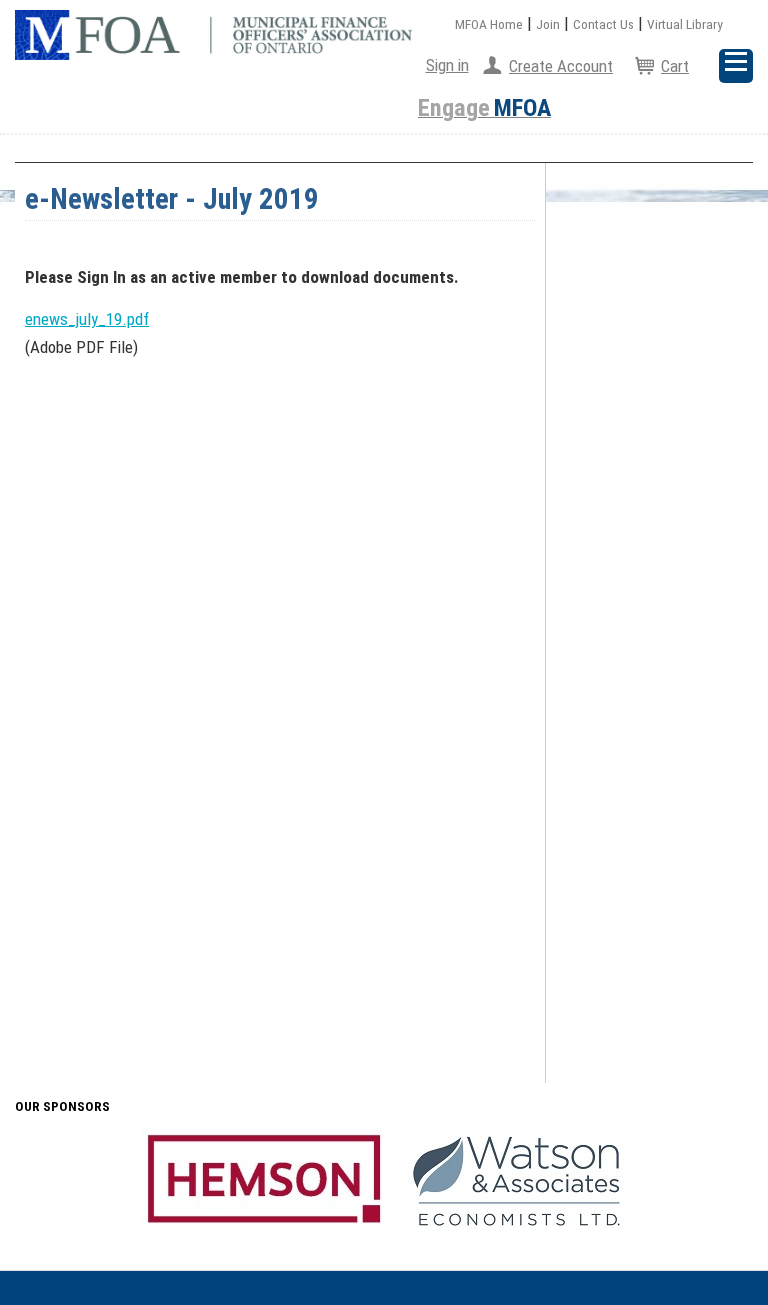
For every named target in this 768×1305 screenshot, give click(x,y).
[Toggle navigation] (736, 66)
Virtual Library (685, 24)
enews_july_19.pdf (87, 319)
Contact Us (603, 24)
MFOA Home (489, 24)
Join (548, 24)
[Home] (213, 35)
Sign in (447, 65)
